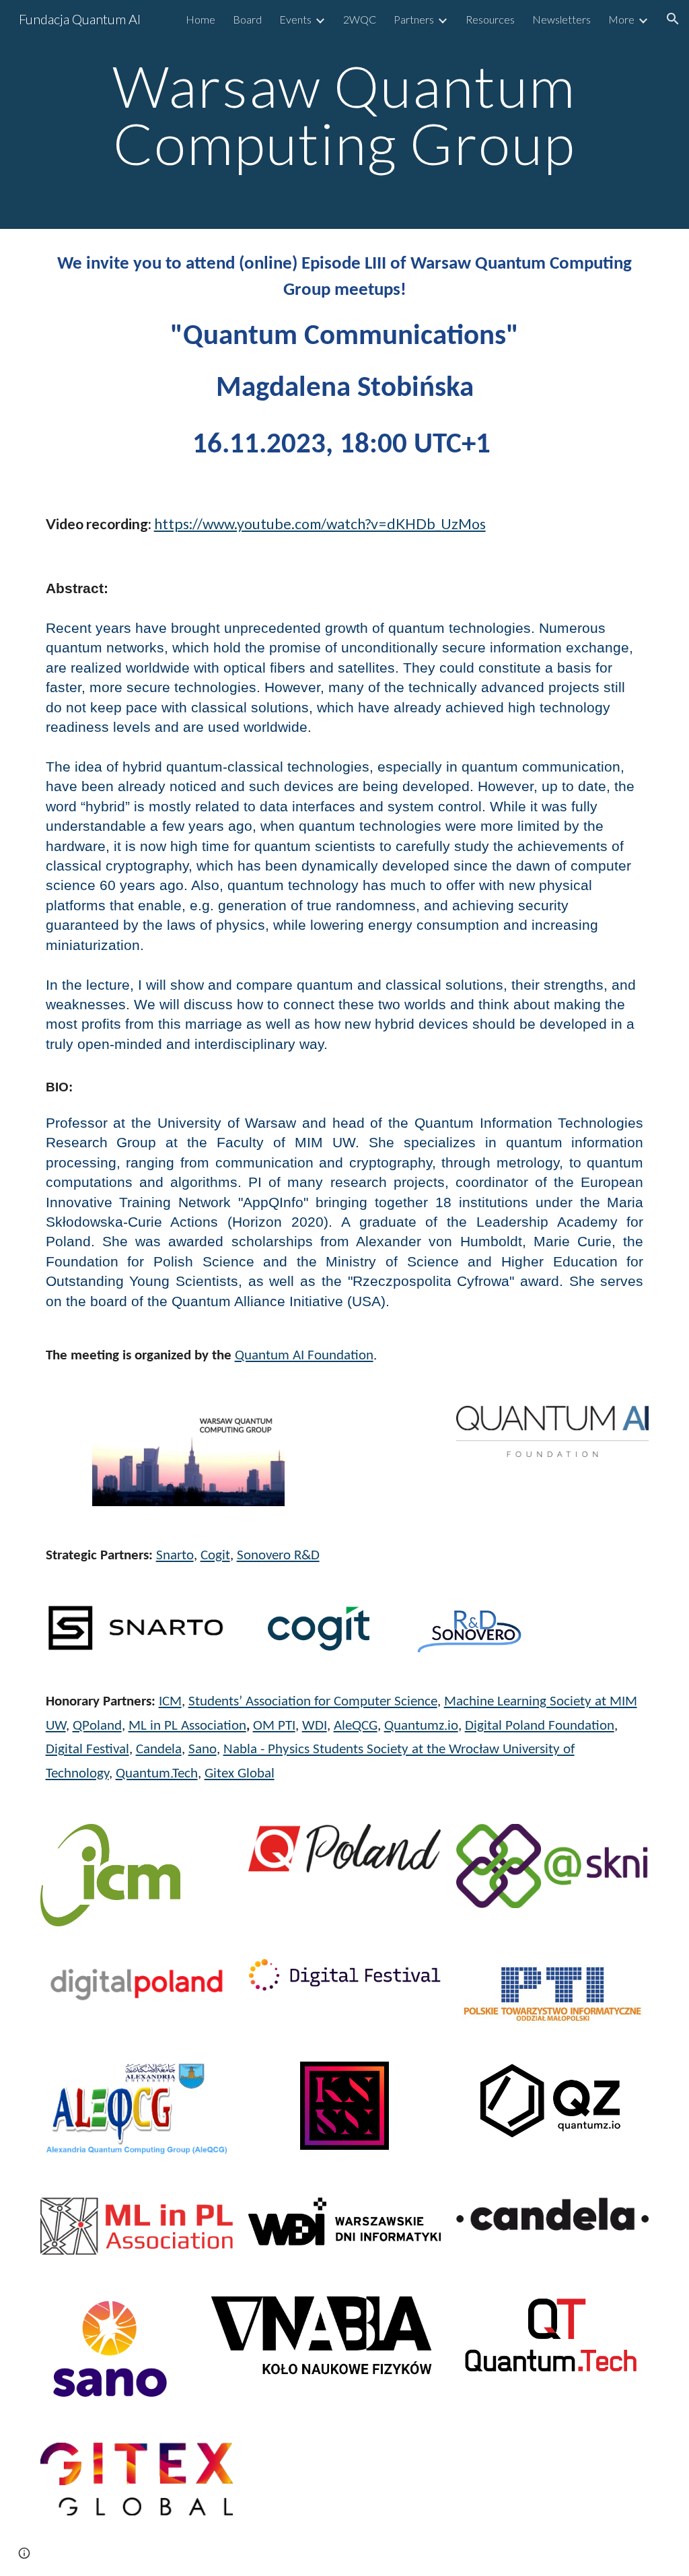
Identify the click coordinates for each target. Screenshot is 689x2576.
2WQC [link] (360, 19)
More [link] (621, 19)
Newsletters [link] (561, 19)
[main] (344, 115)
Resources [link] (490, 19)
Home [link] (201, 19)
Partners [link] (414, 19)
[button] (673, 19)
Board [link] (247, 19)
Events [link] (295, 19)
